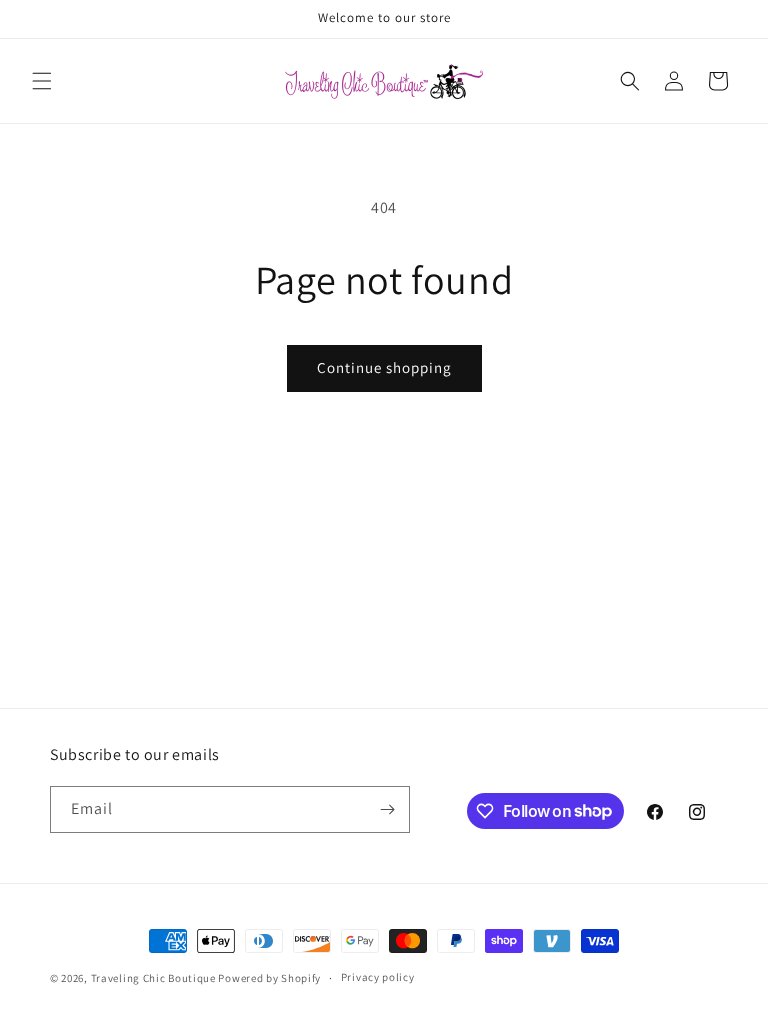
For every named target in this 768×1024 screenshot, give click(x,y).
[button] (42, 81)
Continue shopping (384, 367)
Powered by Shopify (269, 978)
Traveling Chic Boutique (153, 978)
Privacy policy (378, 977)
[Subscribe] (387, 809)
